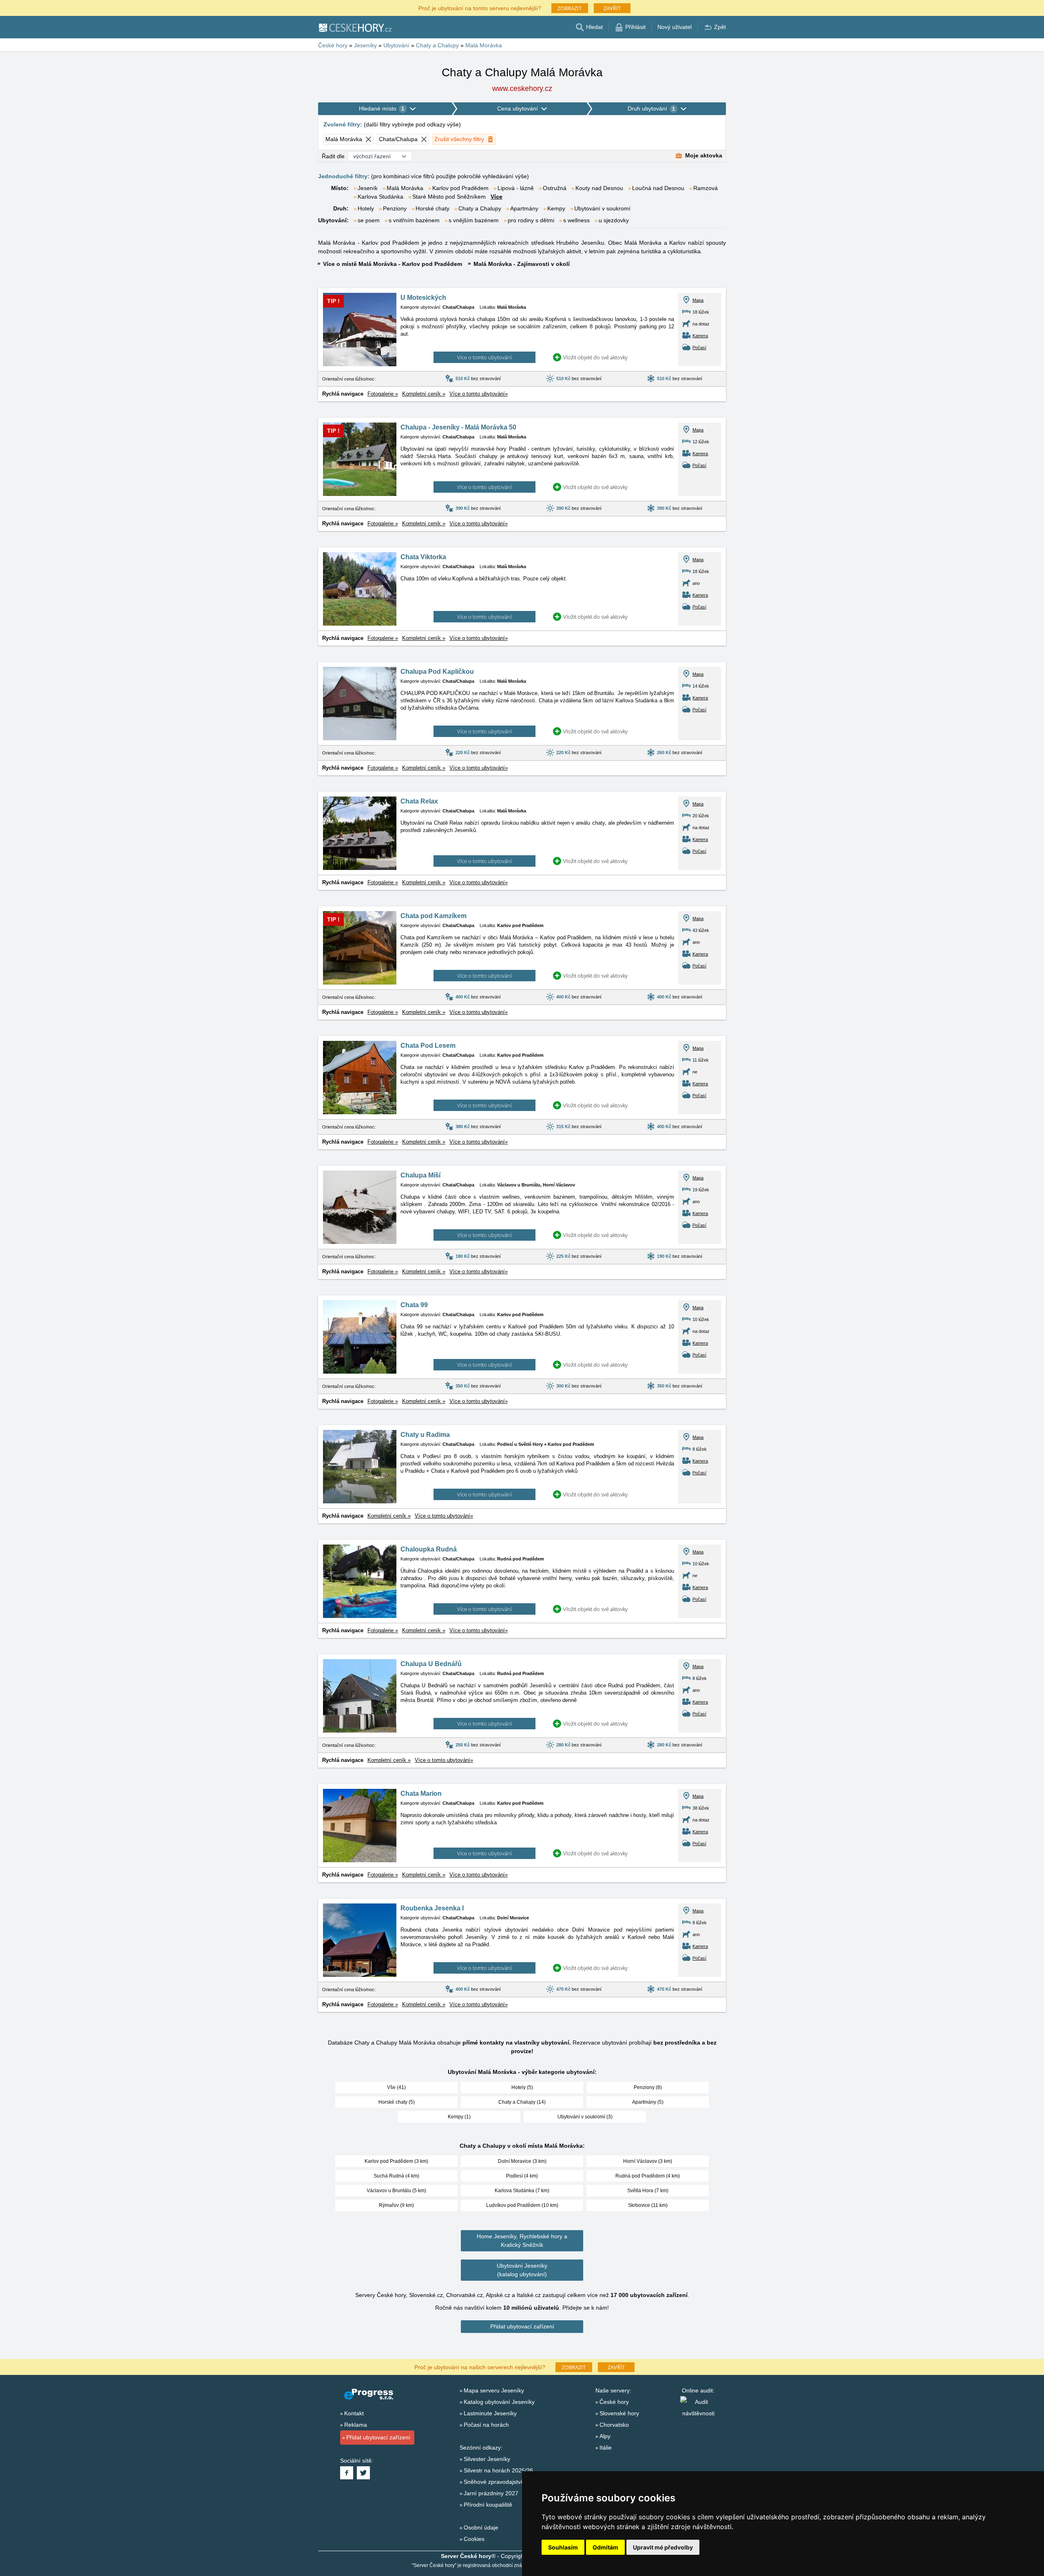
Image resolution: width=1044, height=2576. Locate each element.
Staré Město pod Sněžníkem (449, 197)
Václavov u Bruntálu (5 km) (396, 2191)
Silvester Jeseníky (487, 2459)
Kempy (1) (459, 2117)
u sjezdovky (614, 220)
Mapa (698, 300)
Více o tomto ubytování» (479, 394)
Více (497, 197)
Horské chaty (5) (397, 2102)
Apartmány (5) (648, 2102)
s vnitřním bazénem (414, 220)
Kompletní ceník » (424, 394)
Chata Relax (419, 801)
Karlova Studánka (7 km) (522, 2191)
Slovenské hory (619, 2413)
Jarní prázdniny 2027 (491, 2493)
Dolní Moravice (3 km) (522, 2161)
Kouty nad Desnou (599, 188)
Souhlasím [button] (563, 2547)
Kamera (700, 336)
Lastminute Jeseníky (490, 2413)
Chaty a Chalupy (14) (522, 2102)
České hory (614, 2402)
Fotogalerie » (383, 394)
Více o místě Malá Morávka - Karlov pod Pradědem (393, 264)
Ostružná (555, 188)
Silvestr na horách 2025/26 (498, 2470)
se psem (369, 220)
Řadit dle (333, 156)
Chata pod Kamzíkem (434, 916)
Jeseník (368, 188)
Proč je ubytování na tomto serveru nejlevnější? (480, 8)
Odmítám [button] (605, 2547)
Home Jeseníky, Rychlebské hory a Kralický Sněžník (522, 2241)
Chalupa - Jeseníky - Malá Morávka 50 (458, 427)
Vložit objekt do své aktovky (595, 357)
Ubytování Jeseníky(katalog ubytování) (522, 2270)
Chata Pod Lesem (428, 1046)
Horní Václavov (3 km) (648, 2161)
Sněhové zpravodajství (493, 2482)
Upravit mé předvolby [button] (663, 2547)
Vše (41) (396, 2087)
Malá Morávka (405, 188)
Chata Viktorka (423, 557)
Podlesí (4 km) (522, 2176)
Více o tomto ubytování (484, 357)
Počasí (699, 347)
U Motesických (423, 298)
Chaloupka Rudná (429, 1549)
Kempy (556, 208)
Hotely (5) (522, 2087)
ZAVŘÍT (612, 8)
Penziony (395, 208)
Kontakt (354, 2413)
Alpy (605, 2436)
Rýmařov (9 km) (396, 2205)
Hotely (366, 208)
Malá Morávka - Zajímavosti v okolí (522, 264)
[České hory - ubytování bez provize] (355, 27)
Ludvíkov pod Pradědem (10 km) (522, 2205)
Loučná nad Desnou (658, 188)
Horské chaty (432, 208)
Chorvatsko (614, 2425)
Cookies (474, 2539)
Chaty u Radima (425, 1435)
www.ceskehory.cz (522, 89)
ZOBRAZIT (570, 8)
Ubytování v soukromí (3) (585, 2117)
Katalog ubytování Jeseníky (499, 2402)
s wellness (576, 220)
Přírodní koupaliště (488, 2505)
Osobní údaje (481, 2527)
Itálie (606, 2448)
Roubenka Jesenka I (432, 1908)
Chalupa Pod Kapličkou (437, 672)
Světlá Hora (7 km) (648, 2191)
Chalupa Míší (420, 1175)
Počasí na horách (486, 2425)
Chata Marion (421, 1794)
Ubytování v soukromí (602, 208)
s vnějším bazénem (474, 220)
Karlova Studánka (380, 197)
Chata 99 (414, 1305)
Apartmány (524, 208)
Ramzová (706, 188)
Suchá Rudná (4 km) (396, 2176)
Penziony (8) (648, 2087)
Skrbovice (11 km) (648, 2205)
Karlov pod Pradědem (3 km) (396, 2161)
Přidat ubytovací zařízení (522, 2326)
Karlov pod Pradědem (460, 188)
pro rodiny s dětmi (531, 220)
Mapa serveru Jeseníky (494, 2390)
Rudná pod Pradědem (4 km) (648, 2176)
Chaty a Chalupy (480, 208)
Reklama (356, 2425)
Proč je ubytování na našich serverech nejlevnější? (480, 2367)
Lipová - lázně (516, 188)
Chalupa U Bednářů (431, 1664)
